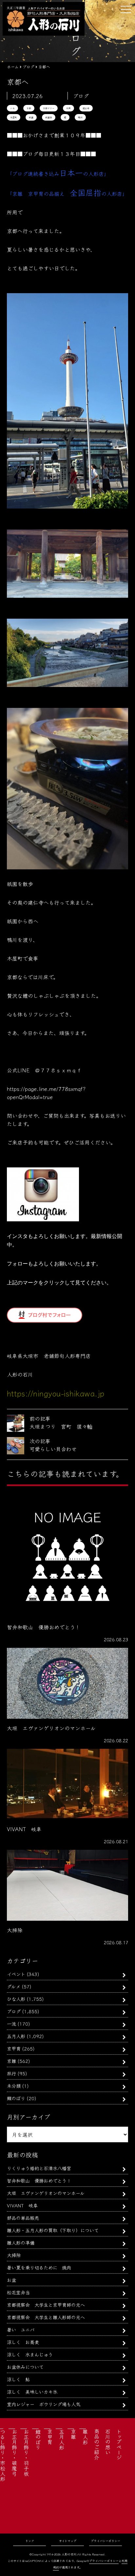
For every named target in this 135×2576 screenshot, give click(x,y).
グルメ (14, 1986)
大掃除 (14, 2255)
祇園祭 (49, 117)
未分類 (14, 2086)
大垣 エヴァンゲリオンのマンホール (46, 2193)
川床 (68, 108)
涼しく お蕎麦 (23, 2342)
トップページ (119, 2444)
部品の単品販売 (23, 2218)
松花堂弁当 (18, 2292)
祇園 (31, 117)
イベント (16, 1974)
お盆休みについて (25, 2367)
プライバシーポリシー (106, 2541)
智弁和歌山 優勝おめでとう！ (39, 2180)
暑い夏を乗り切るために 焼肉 (39, 2267)
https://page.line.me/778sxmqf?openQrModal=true (46, 1093)
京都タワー (49, 108)
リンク (30, 2541)
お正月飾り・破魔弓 (14, 2452)
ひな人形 (16, 1999)
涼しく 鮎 (18, 2379)
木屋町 (14, 117)
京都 (29, 108)
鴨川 (80, 117)
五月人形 (16, 2036)
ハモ (12, 108)
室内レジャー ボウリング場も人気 (44, 2404)
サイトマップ (68, 2541)
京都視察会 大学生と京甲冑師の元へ (46, 2305)
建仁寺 (86, 108)
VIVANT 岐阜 (22, 2205)
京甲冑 (14, 2048)
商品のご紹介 (97, 2444)
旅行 (11, 2073)
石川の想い (108, 2442)
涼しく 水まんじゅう (30, 2354)
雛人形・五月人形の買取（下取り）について (53, 2230)
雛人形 (85, 2437)
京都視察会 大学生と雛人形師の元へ (46, 2317)
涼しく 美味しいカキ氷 (32, 2392)
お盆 (11, 2280)
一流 (11, 2024)
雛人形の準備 (21, 2242)
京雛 (11, 2061)
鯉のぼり (16, 2098)
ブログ (14, 2011)
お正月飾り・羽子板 (26, 2452)
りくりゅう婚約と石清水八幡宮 (39, 2168)
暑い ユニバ (21, 2329)
